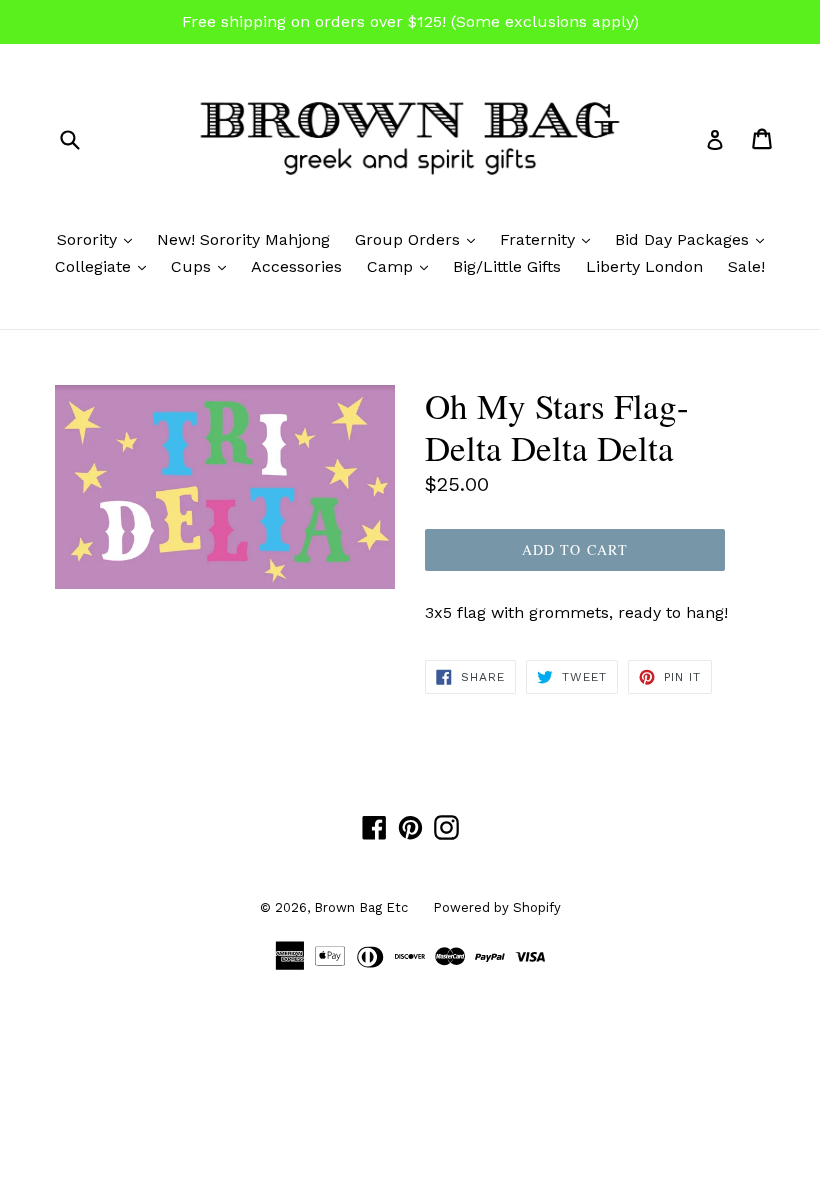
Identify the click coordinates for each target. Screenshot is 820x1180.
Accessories (296, 266)
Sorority (99, 239)
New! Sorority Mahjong (243, 239)
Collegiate (105, 266)
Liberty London (644, 266)
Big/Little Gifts (507, 266)
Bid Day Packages (694, 239)
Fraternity (550, 239)
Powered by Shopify (497, 907)
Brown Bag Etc (361, 907)
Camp (402, 266)
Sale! (746, 266)
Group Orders (420, 239)
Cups (203, 266)
